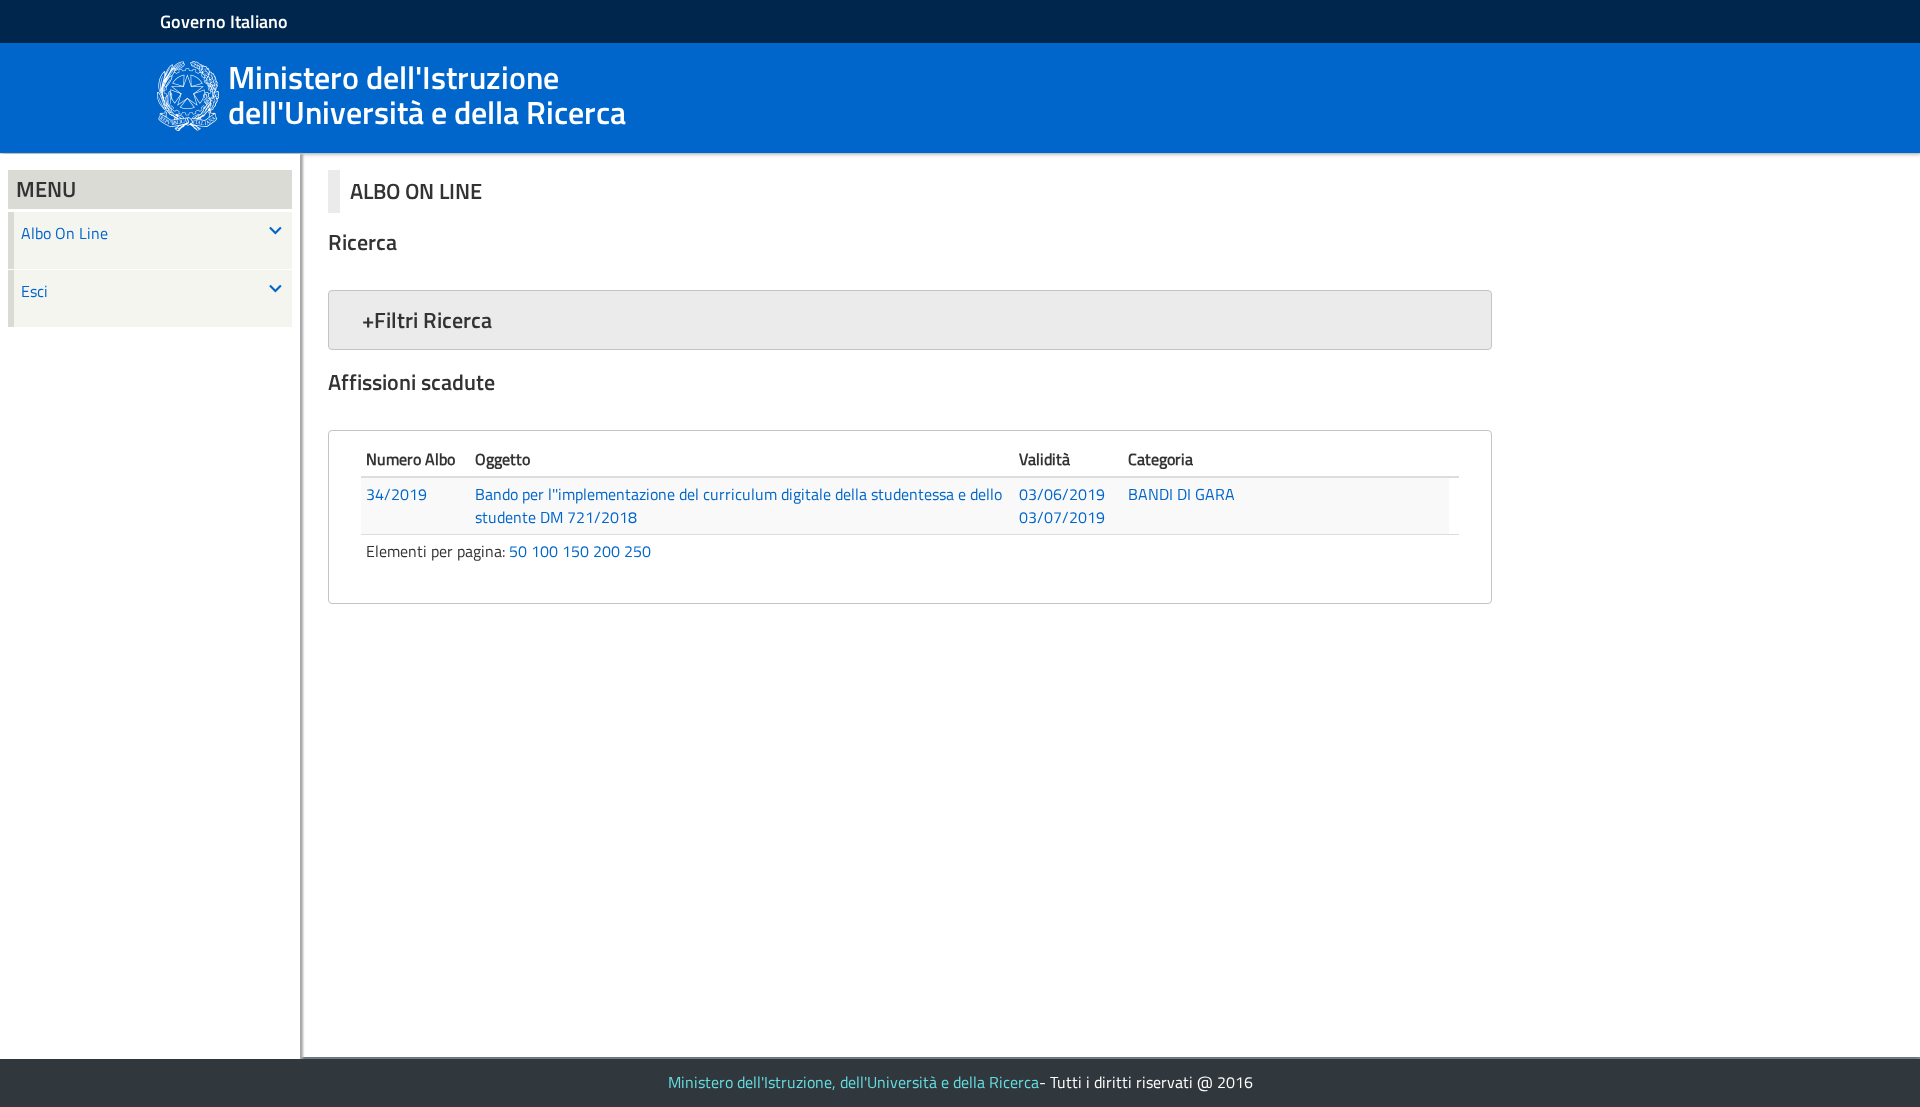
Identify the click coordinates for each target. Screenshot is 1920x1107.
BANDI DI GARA (1181, 494)
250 (637, 551)
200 (606, 551)
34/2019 (396, 494)
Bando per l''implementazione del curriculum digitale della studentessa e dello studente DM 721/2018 (738, 505)
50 (518, 551)
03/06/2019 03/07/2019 (1062, 505)
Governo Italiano (224, 21)
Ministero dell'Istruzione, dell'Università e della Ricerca (853, 1082)
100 (544, 551)
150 (575, 551)
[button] (910, 320)
